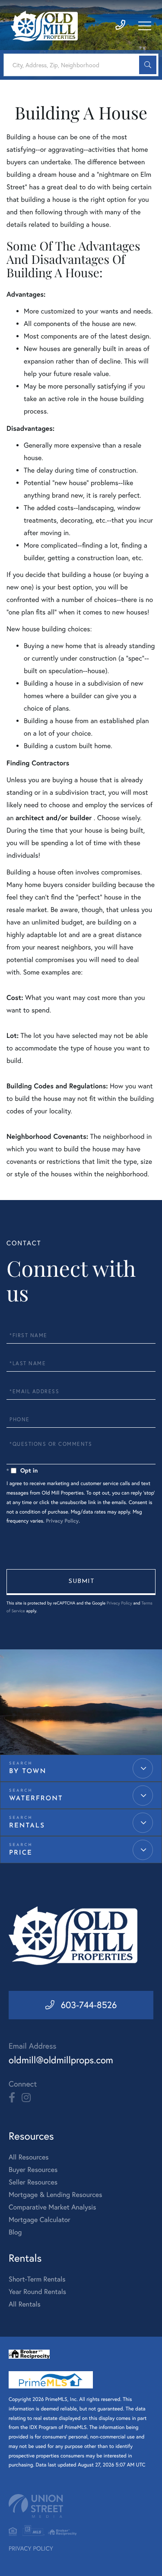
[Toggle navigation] (145, 26)
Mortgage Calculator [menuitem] (40, 2220)
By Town (28, 1772)
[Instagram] (26, 2098)
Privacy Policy (62, 1521)
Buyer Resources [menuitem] (33, 2170)
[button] (148, 65)
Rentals (27, 1826)
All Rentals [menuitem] (25, 2304)
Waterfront (36, 1799)
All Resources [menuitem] (29, 2157)
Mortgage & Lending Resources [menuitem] (55, 2195)
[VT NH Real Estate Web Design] (81, 2506)
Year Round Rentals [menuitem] (37, 2292)
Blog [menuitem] (15, 2232)
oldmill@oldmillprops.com (61, 2060)
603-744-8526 (89, 2005)
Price (21, 1853)
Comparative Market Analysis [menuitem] (52, 2207)
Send (81, 1582)
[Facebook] (12, 2098)
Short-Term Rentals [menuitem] (37, 2279)
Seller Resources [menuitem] (33, 2182)
